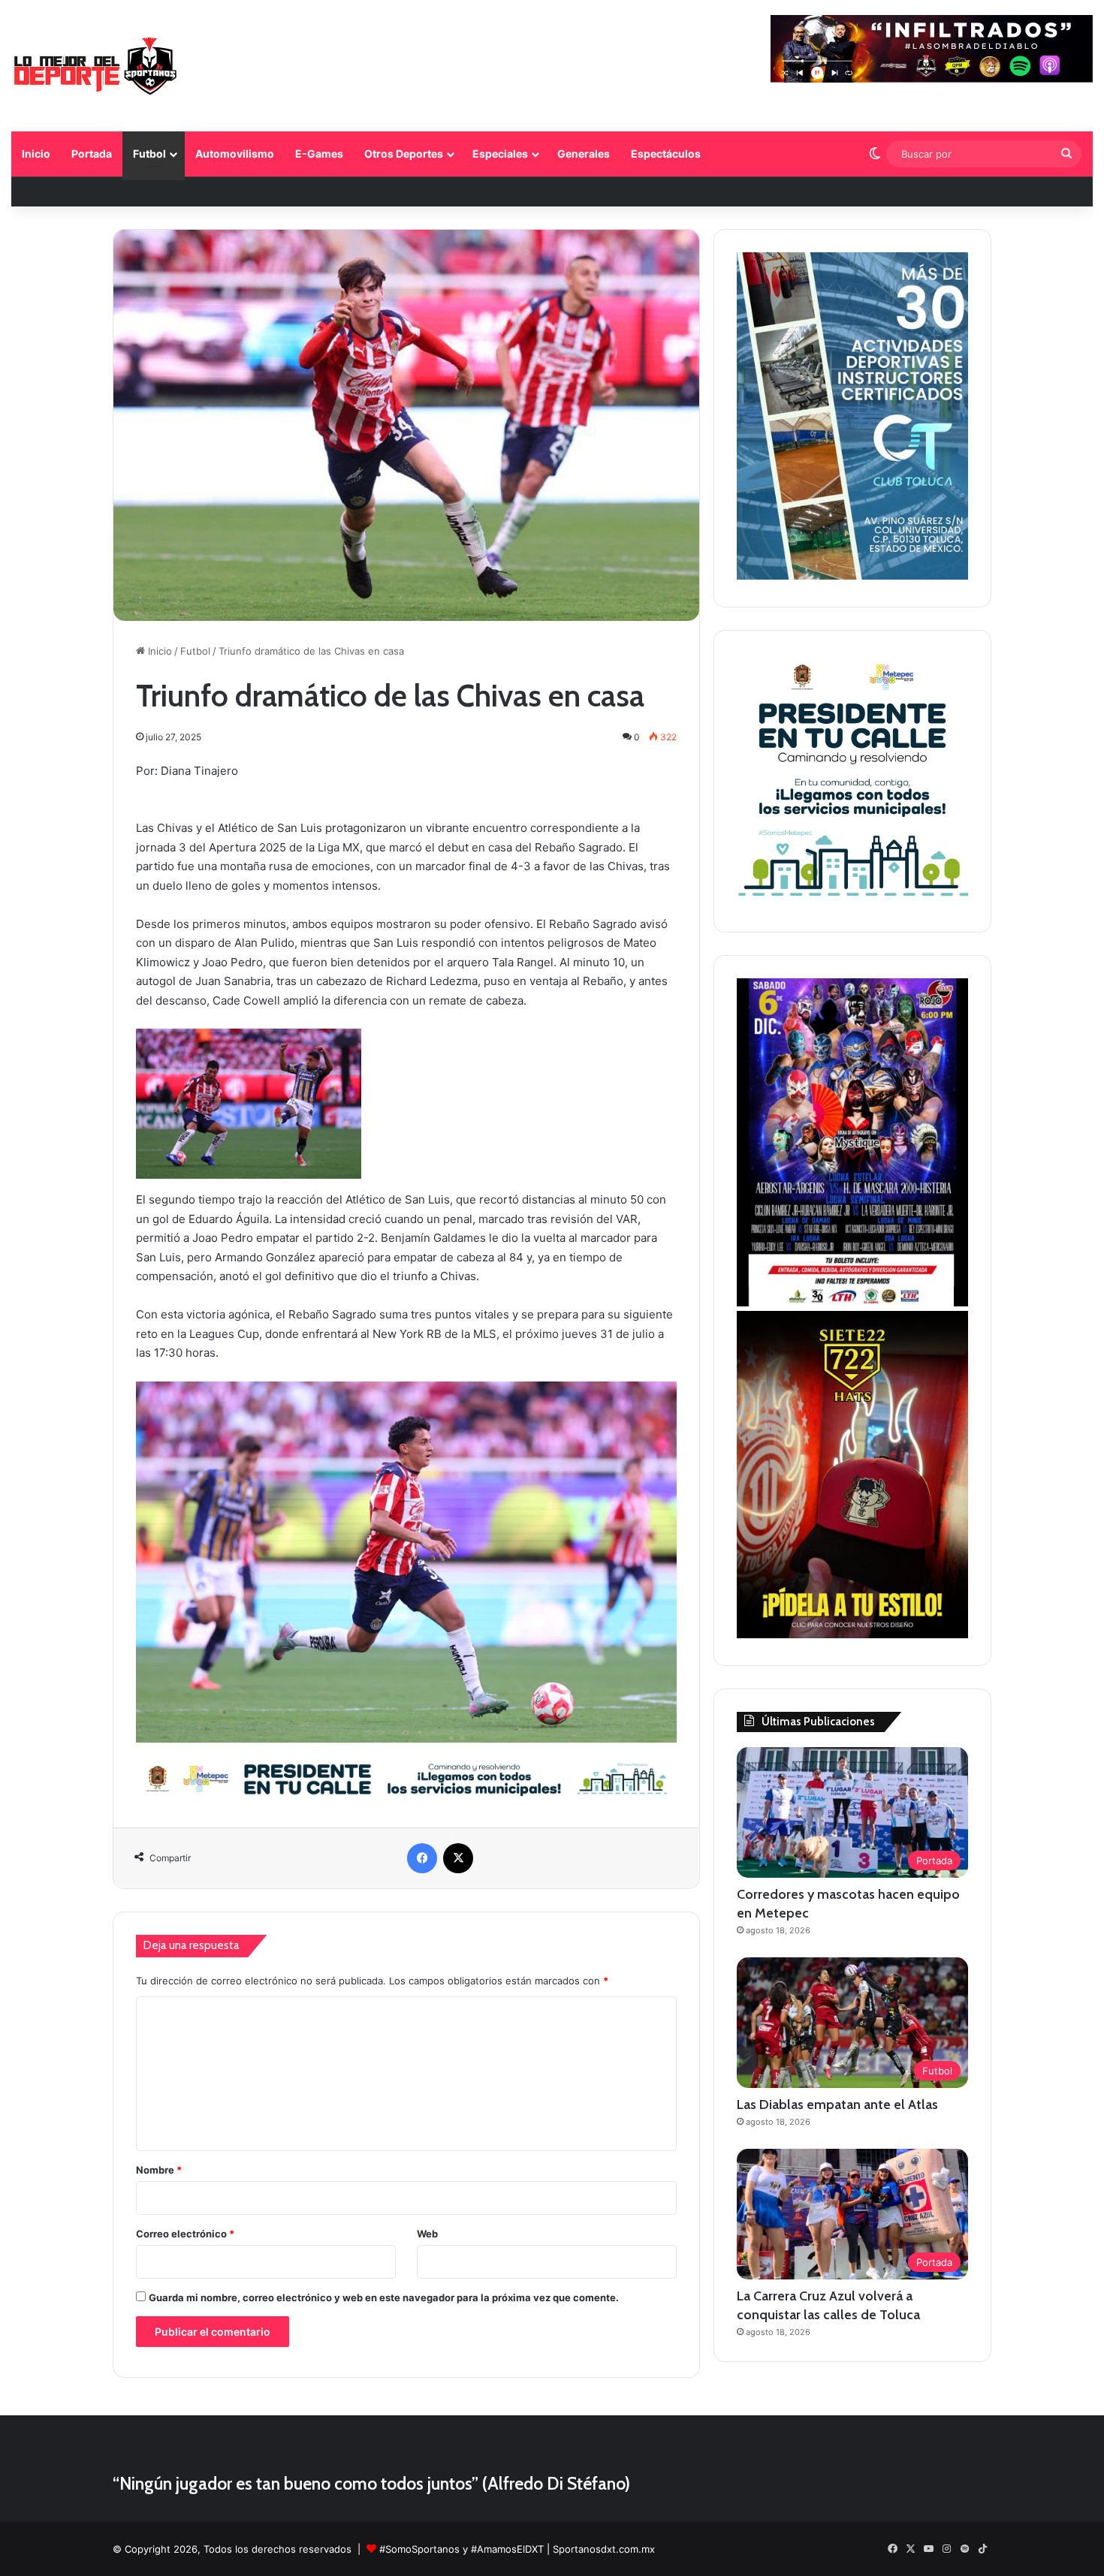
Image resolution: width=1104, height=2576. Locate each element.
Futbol (149, 154)
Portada (92, 154)
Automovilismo (235, 154)
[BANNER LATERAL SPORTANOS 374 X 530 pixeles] (852, 1303)
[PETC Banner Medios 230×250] (852, 901)
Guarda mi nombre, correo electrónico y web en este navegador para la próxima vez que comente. (384, 2297)
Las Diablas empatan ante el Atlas (837, 2104)
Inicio (36, 154)
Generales (584, 154)
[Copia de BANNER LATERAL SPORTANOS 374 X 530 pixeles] (852, 1634)
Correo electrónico (185, 2234)
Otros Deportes (404, 154)
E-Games (319, 154)
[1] (852, 576)
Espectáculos (666, 154)
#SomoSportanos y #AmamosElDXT (462, 2549)
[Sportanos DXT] (95, 68)
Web (427, 2234)
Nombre (159, 2170)
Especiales (500, 154)
